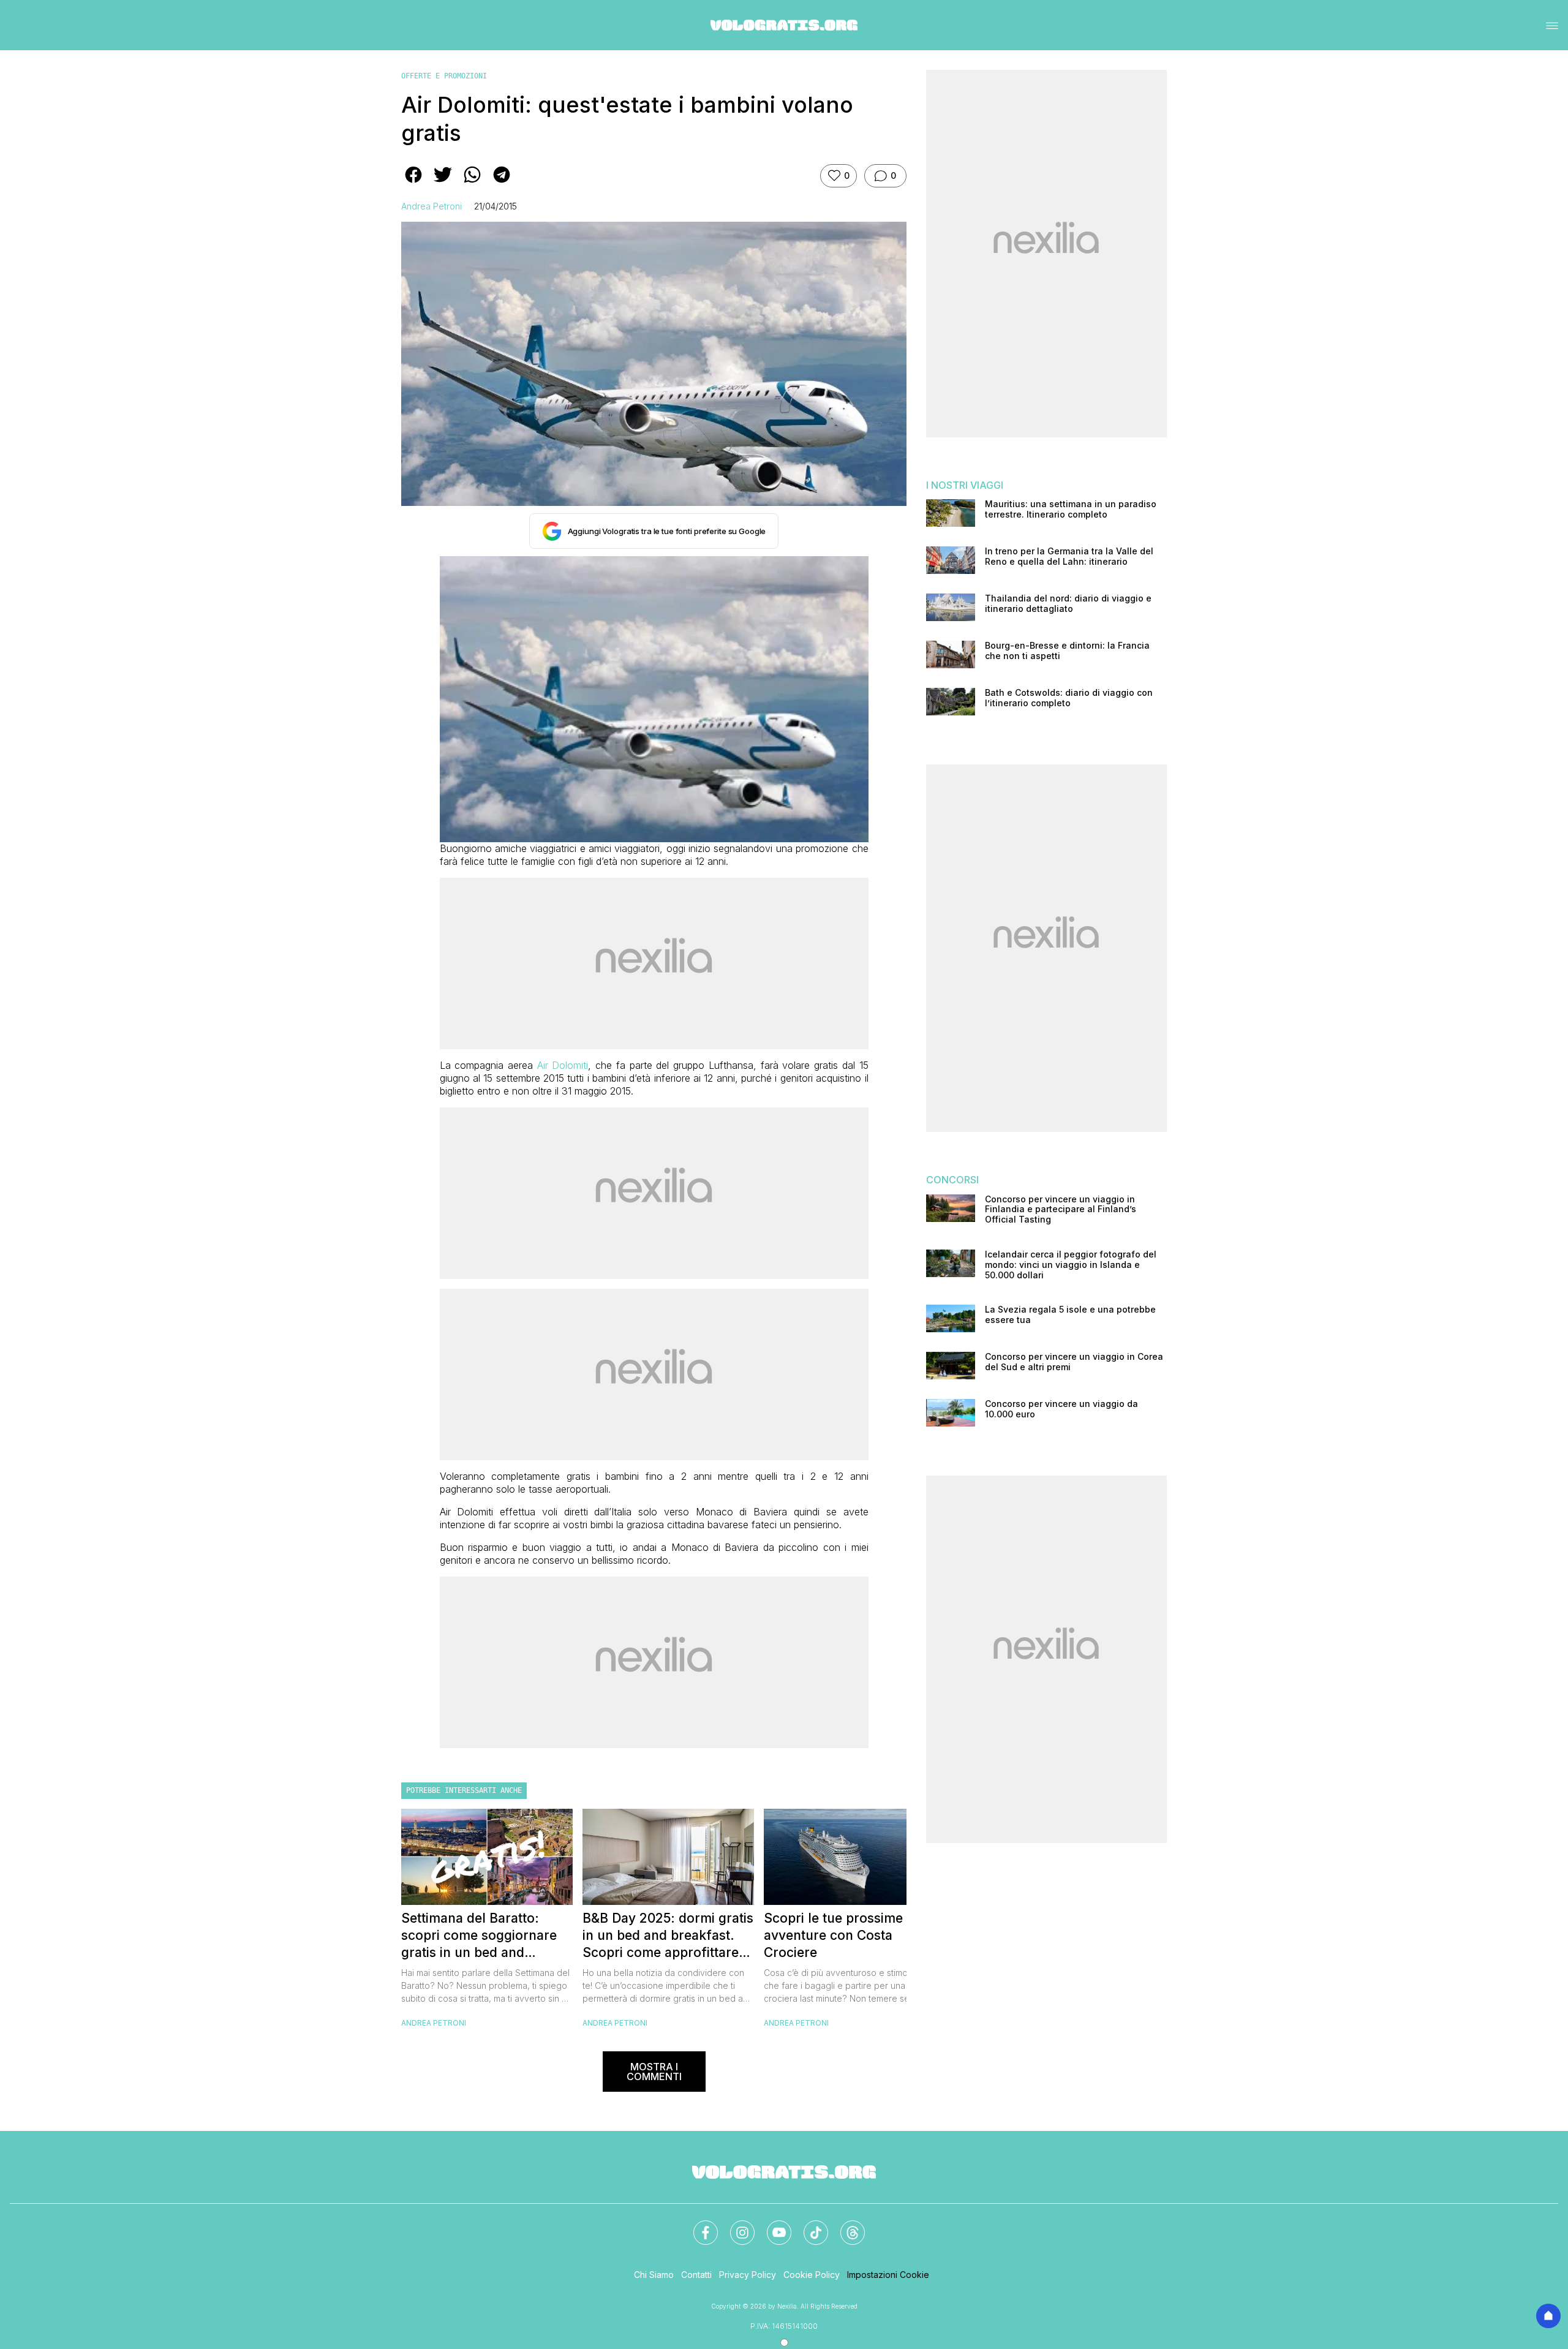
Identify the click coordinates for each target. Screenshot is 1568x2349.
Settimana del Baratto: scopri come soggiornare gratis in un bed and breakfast (479, 1936)
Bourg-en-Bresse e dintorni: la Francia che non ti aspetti (1067, 651)
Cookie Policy (812, 2275)
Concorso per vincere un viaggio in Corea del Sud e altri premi (1074, 1362)
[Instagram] (735, 2225)
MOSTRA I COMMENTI (654, 2072)
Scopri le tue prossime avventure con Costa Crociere (833, 1935)
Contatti (696, 2275)
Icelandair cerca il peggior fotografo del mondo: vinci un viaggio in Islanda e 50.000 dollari (1071, 1265)
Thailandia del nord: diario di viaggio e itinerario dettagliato (1068, 604)
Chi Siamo (654, 2275)
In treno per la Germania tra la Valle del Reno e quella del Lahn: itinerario (1069, 556)
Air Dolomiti (563, 1065)
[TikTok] (809, 2225)
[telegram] (502, 183)
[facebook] (413, 183)
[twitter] (443, 183)
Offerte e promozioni (444, 76)
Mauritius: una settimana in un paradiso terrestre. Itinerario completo (1071, 509)
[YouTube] (772, 2225)
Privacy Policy (748, 2275)
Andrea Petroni (432, 206)
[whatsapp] (472, 183)
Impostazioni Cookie (888, 2275)
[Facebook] (698, 2225)
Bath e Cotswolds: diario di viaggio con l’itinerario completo (1069, 698)
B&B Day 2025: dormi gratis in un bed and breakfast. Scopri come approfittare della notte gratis (668, 1936)
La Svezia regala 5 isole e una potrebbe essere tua (1070, 1315)
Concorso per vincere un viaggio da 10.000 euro (1061, 1409)
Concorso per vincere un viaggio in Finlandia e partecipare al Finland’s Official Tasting (1061, 1210)
